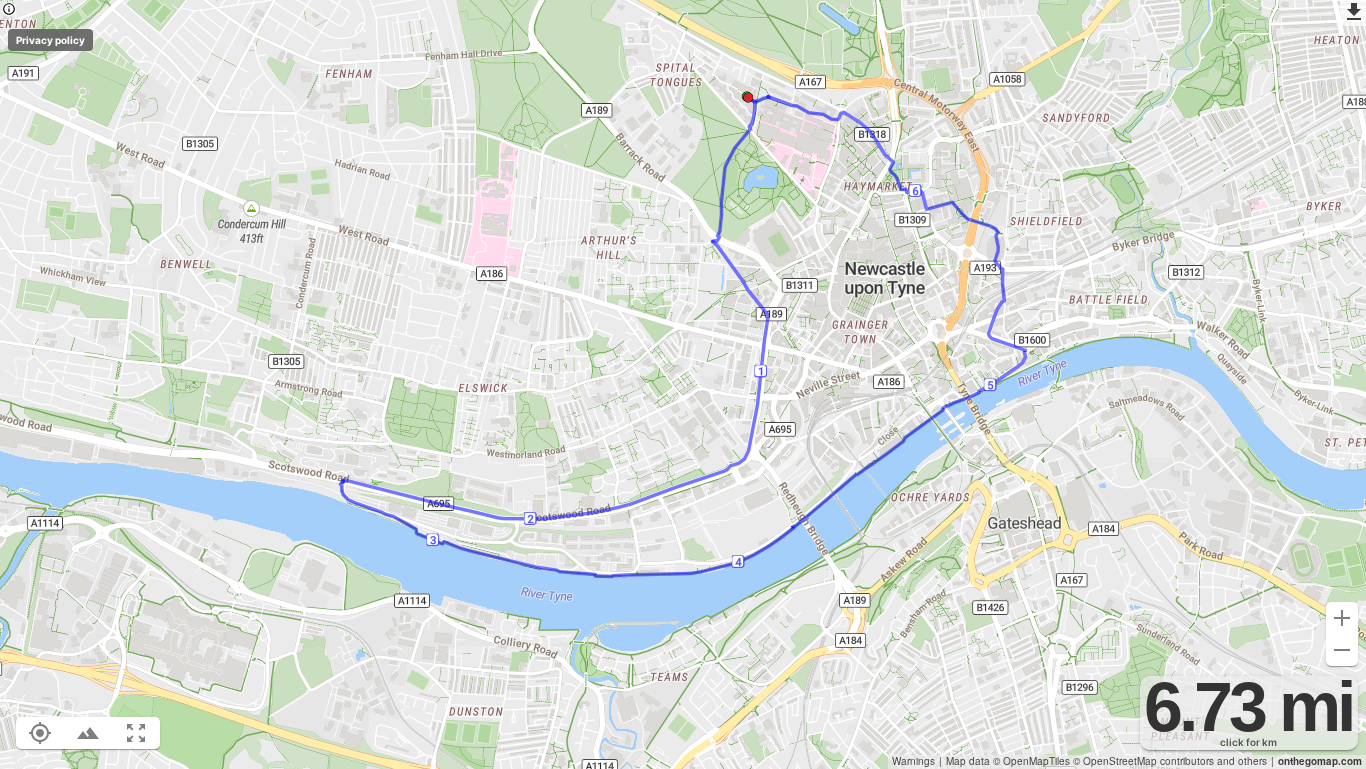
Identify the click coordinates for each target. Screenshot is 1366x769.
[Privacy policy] (9, 10)
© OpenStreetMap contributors (1143, 761)
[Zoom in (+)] (1342, 618)
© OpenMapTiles (1031, 761)
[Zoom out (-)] (1342, 650)
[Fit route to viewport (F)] (136, 733)
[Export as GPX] (1353, 13)
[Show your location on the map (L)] (40, 733)
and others (1242, 760)
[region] (683, 384)
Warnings (913, 760)
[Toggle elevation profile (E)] (88, 733)
